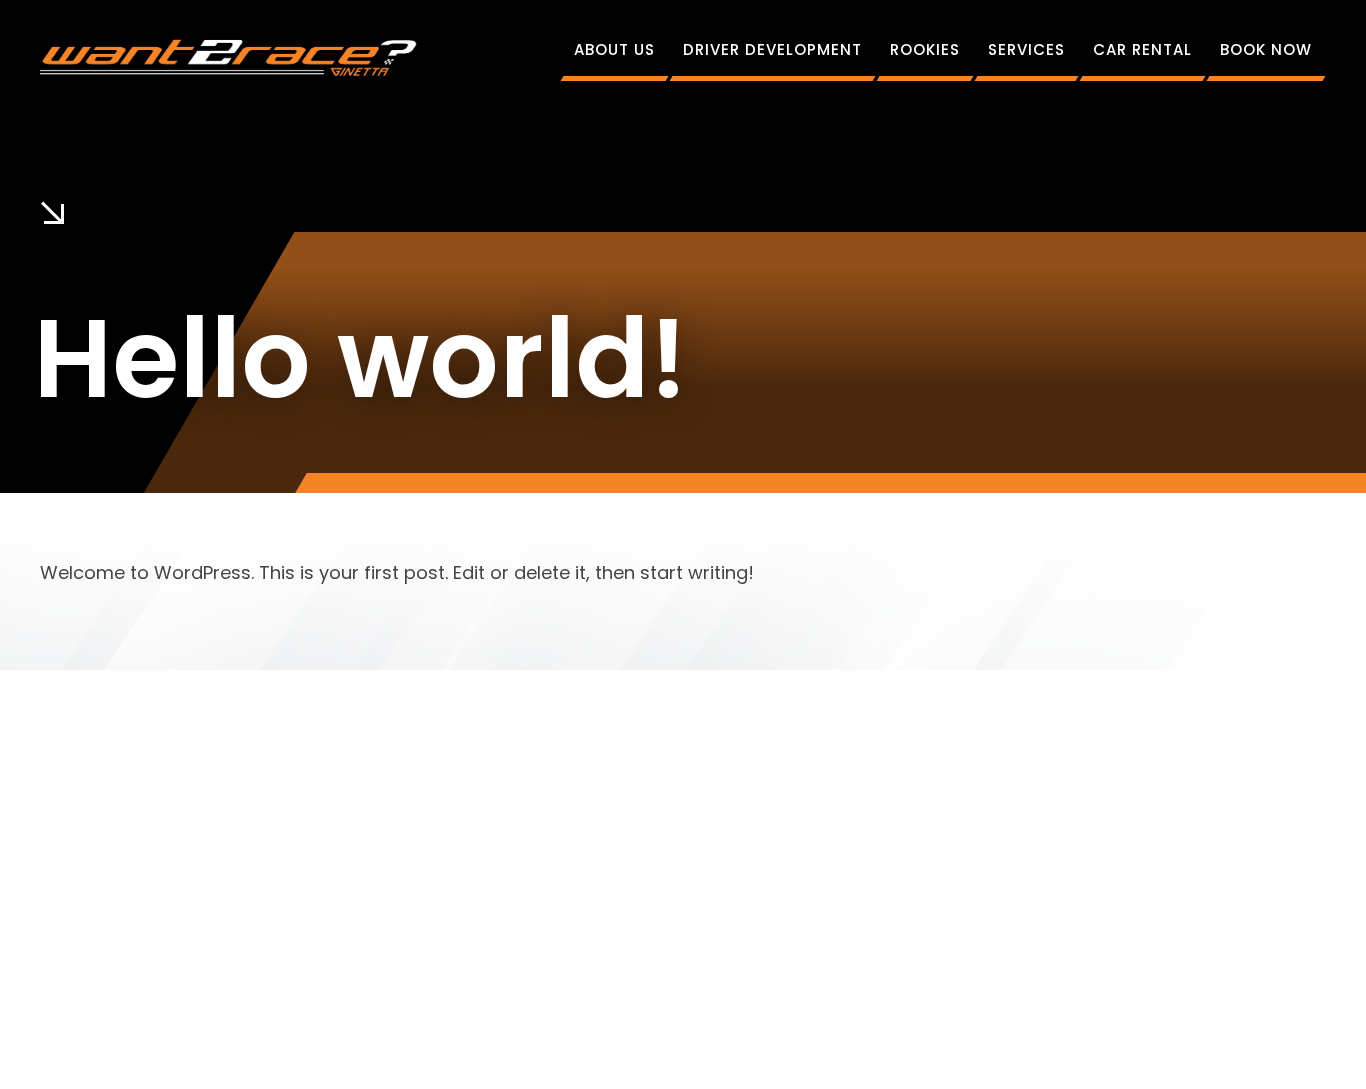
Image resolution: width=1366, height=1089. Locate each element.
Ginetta (639, 1039)
